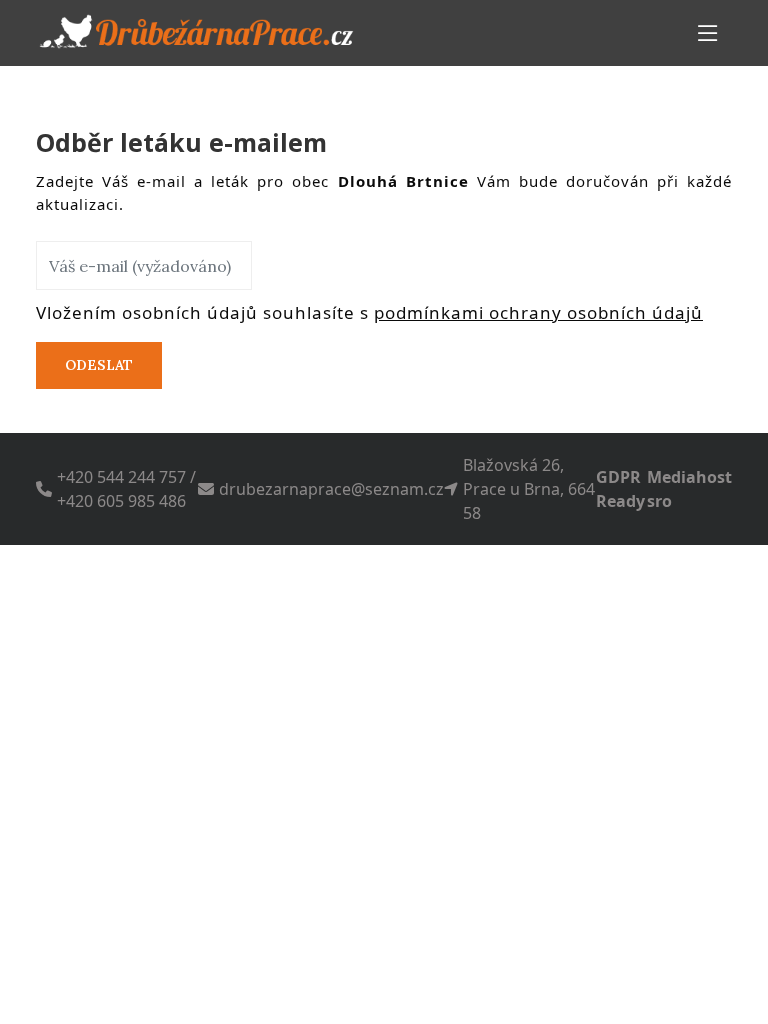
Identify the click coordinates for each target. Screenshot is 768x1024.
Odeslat (99, 365)
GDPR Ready (620, 489)
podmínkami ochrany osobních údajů (538, 312)
